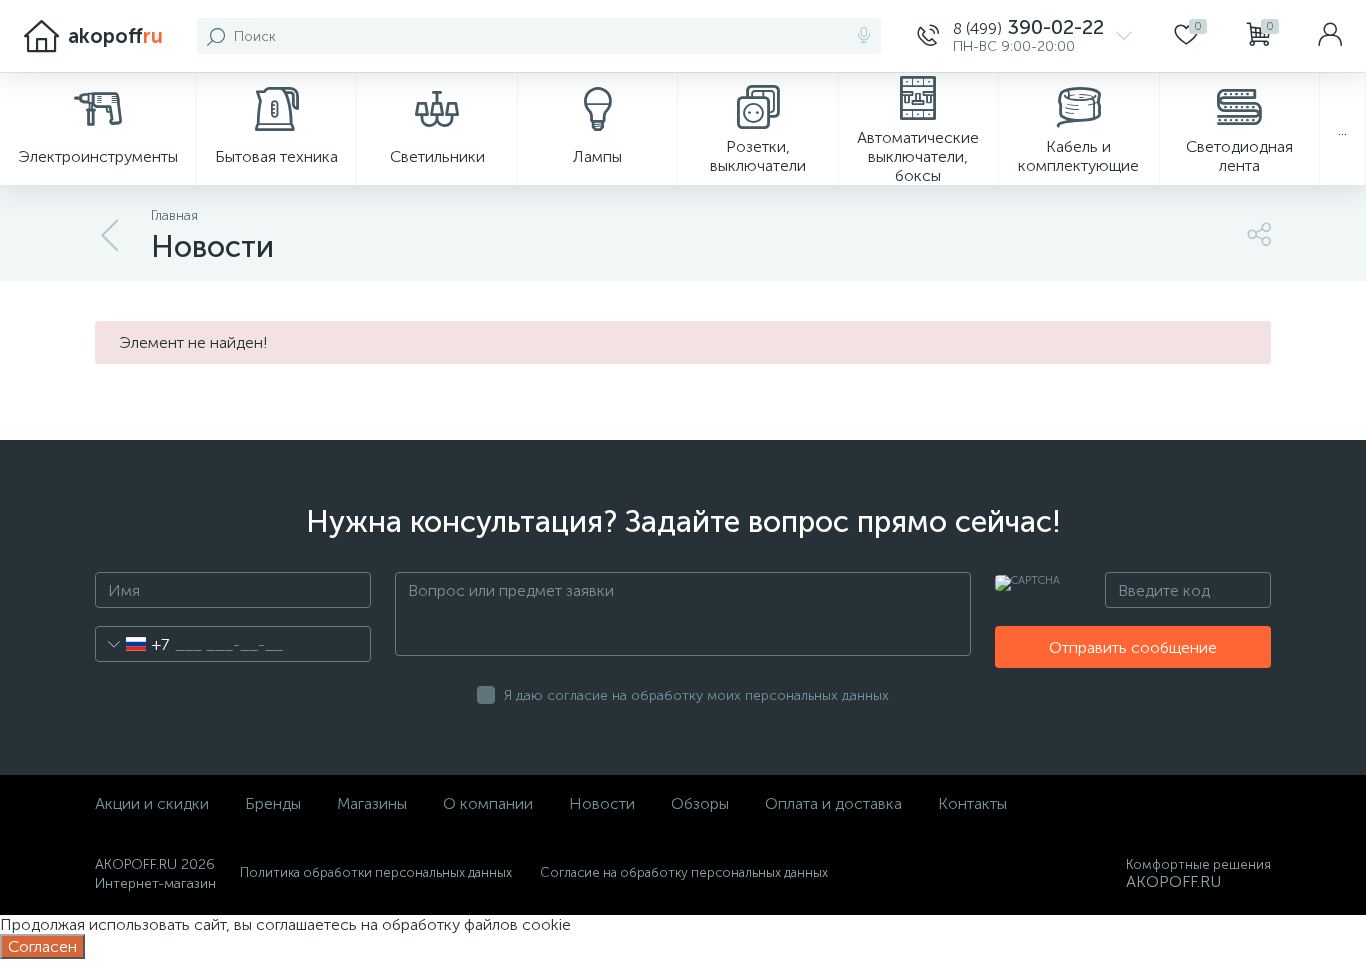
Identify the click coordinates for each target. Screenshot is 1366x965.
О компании (488, 803)
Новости (602, 803)
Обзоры (700, 803)
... (1342, 129)
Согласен (42, 946)
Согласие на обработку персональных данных (684, 872)
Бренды (273, 803)
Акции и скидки (152, 803)
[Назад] (111, 236)
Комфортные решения (1198, 864)
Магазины (372, 803)
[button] (1024, 36)
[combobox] (132, 644)
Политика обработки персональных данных (376, 872)
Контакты (972, 803)
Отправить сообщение (1133, 647)
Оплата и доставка (833, 803)
